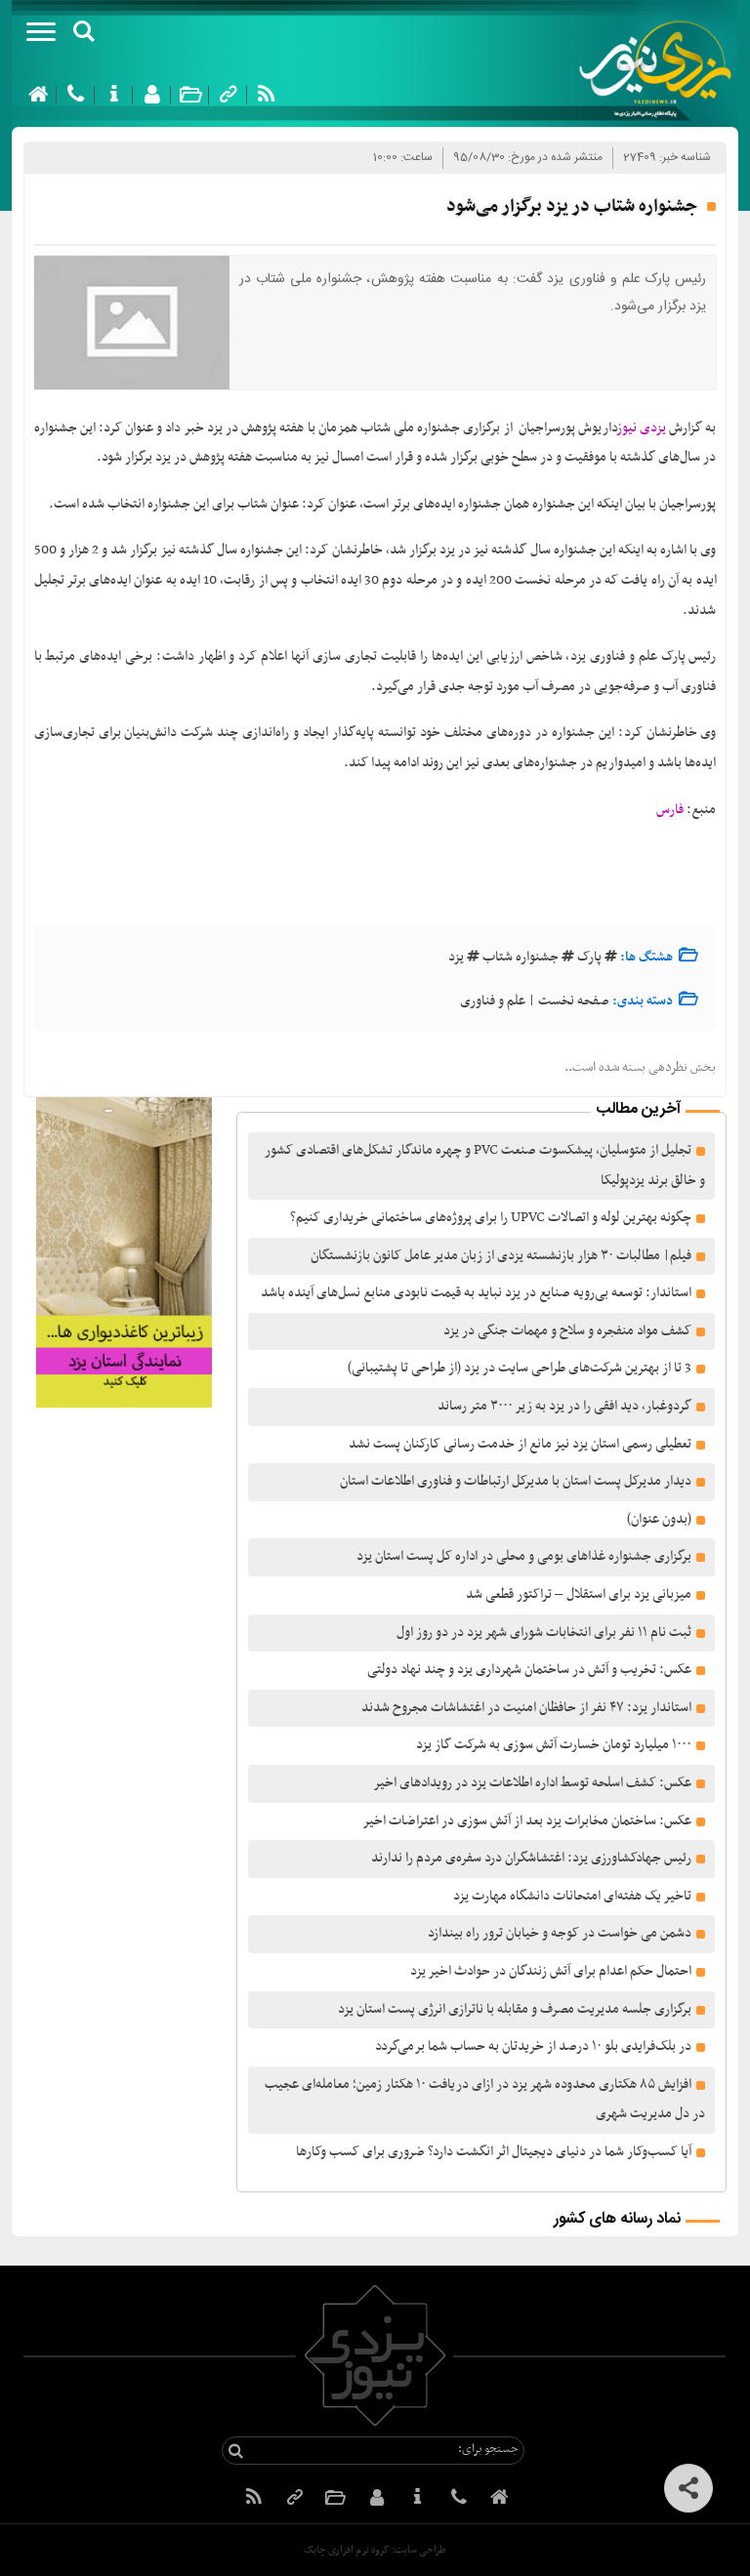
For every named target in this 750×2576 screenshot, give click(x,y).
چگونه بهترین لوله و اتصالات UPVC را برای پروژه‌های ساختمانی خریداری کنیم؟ (491, 1218)
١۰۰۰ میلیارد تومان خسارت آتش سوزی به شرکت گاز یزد (554, 1745)
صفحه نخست (574, 1001)
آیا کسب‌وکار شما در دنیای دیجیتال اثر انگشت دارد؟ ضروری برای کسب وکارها (494, 2152)
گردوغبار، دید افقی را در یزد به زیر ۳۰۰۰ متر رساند (564, 1406)
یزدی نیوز (642, 428)
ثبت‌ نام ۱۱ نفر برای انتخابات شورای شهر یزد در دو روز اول (544, 1633)
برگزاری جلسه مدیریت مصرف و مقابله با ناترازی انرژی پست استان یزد (515, 2009)
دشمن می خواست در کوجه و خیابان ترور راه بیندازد (560, 1933)
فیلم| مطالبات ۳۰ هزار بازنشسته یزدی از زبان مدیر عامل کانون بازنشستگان (501, 1256)
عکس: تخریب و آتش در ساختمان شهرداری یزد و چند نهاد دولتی (529, 1670)
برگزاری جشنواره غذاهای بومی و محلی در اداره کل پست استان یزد (524, 1556)
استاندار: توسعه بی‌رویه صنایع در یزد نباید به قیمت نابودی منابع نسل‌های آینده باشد (476, 1293)
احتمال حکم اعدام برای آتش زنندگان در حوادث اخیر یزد (551, 1971)
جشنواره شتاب (521, 957)
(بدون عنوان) (659, 1519)
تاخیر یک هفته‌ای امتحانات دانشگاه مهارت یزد (572, 1896)
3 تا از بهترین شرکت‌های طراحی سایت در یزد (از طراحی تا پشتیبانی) (518, 1368)
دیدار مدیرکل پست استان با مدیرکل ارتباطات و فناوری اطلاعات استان (516, 1481)
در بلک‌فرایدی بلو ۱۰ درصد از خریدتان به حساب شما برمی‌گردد (533, 2046)
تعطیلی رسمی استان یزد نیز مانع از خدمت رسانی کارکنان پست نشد (520, 1444)
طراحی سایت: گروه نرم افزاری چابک (375, 2550)
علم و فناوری (493, 1001)
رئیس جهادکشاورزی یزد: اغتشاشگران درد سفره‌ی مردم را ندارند (531, 1858)
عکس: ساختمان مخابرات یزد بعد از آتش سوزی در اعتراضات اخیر (527, 1821)
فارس (670, 810)
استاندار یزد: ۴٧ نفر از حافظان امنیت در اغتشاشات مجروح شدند (526, 1708)
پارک (589, 957)
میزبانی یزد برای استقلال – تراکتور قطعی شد (579, 1595)
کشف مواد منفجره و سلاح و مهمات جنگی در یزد (567, 1331)
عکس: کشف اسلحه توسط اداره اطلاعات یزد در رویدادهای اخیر (532, 1783)
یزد (456, 957)
